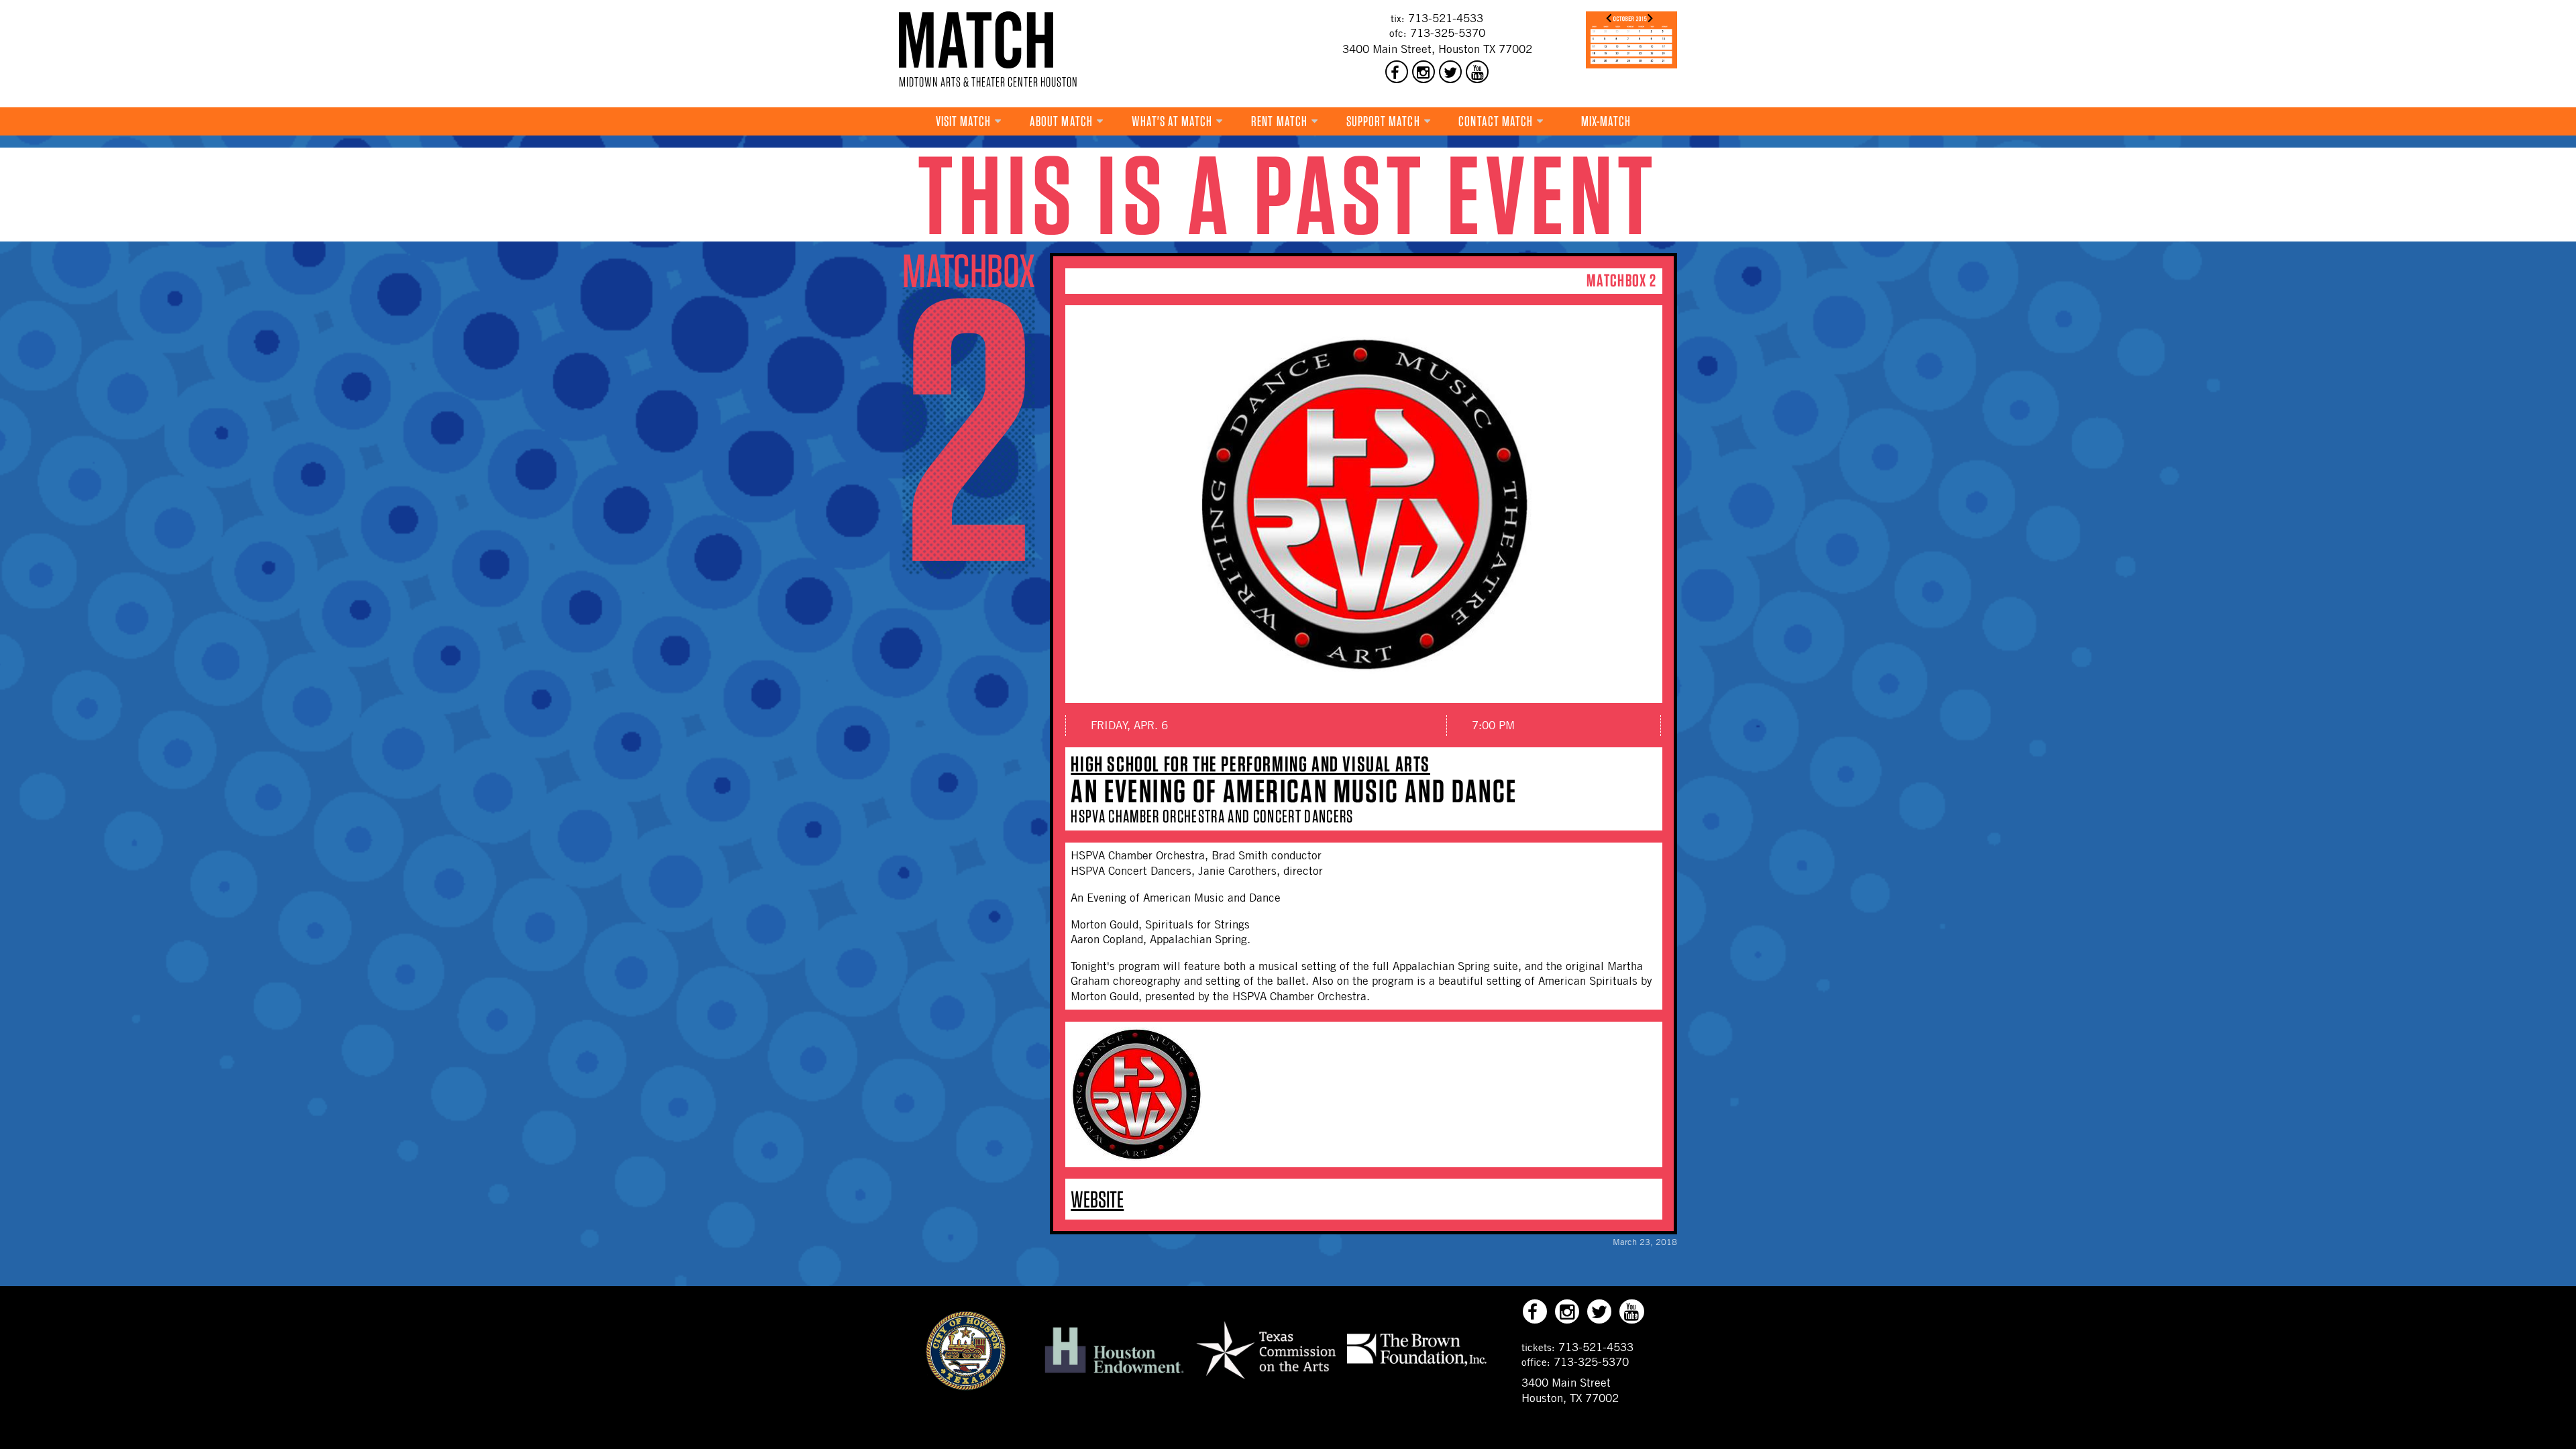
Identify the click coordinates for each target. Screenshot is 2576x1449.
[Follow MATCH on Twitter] (1450, 72)
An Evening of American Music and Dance (1294, 791)
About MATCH (1061, 121)
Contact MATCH (1496, 121)
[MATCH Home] (976, 40)
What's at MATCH (1172, 121)
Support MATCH (1383, 121)
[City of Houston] (966, 1387)
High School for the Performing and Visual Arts (1250, 764)
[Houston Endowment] (1114, 1374)
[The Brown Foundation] (1417, 1365)
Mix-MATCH (1606, 121)
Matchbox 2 (1621, 280)
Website (1097, 1199)
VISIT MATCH (964, 121)
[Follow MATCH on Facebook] (1397, 72)
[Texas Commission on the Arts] (1266, 1381)
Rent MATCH (1279, 121)
